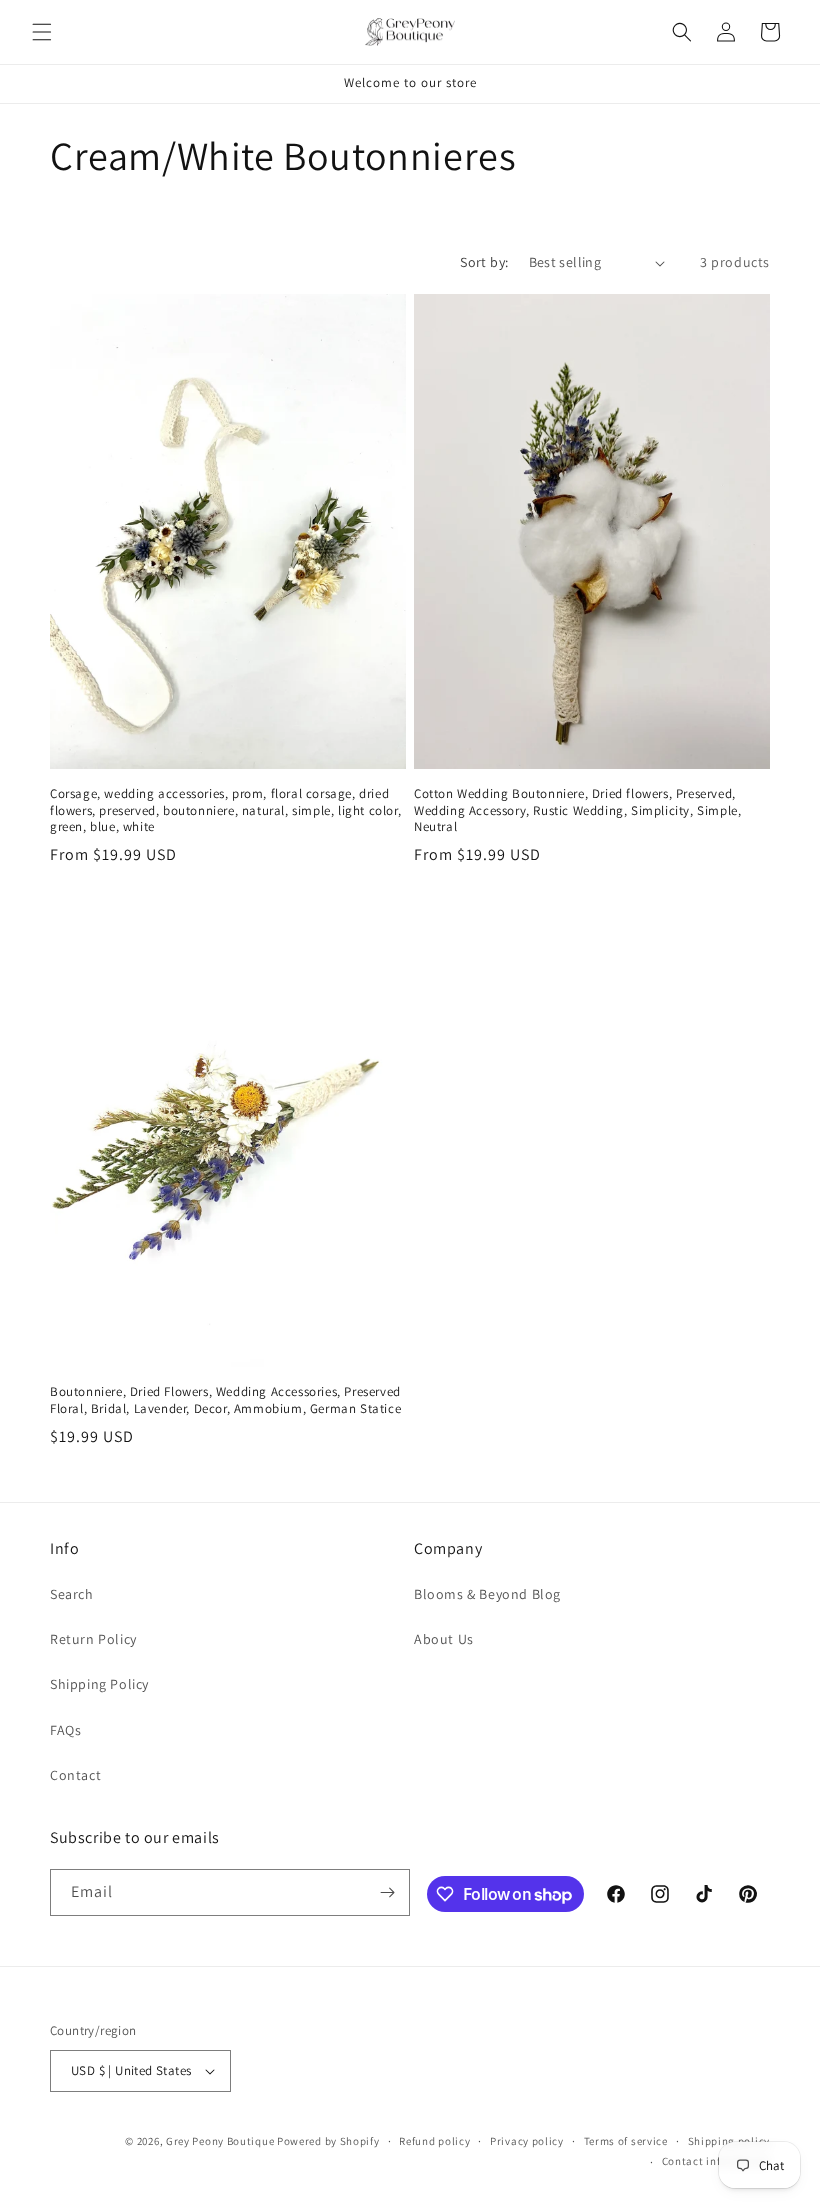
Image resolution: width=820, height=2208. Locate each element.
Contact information (716, 2161)
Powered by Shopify (328, 2141)
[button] (42, 32)
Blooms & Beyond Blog (487, 1594)
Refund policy (434, 2141)
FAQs (65, 1730)
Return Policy (93, 1639)
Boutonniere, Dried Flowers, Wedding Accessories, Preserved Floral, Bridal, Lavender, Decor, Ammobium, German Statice (225, 1400)
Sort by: (484, 262)
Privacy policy (527, 2141)
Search (72, 1594)
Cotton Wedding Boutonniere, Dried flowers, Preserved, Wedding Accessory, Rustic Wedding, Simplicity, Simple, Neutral (577, 811)
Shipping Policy (99, 1684)
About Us (444, 1639)
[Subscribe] (387, 1892)
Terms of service (626, 2141)
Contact (75, 1775)
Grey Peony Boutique (220, 2141)
